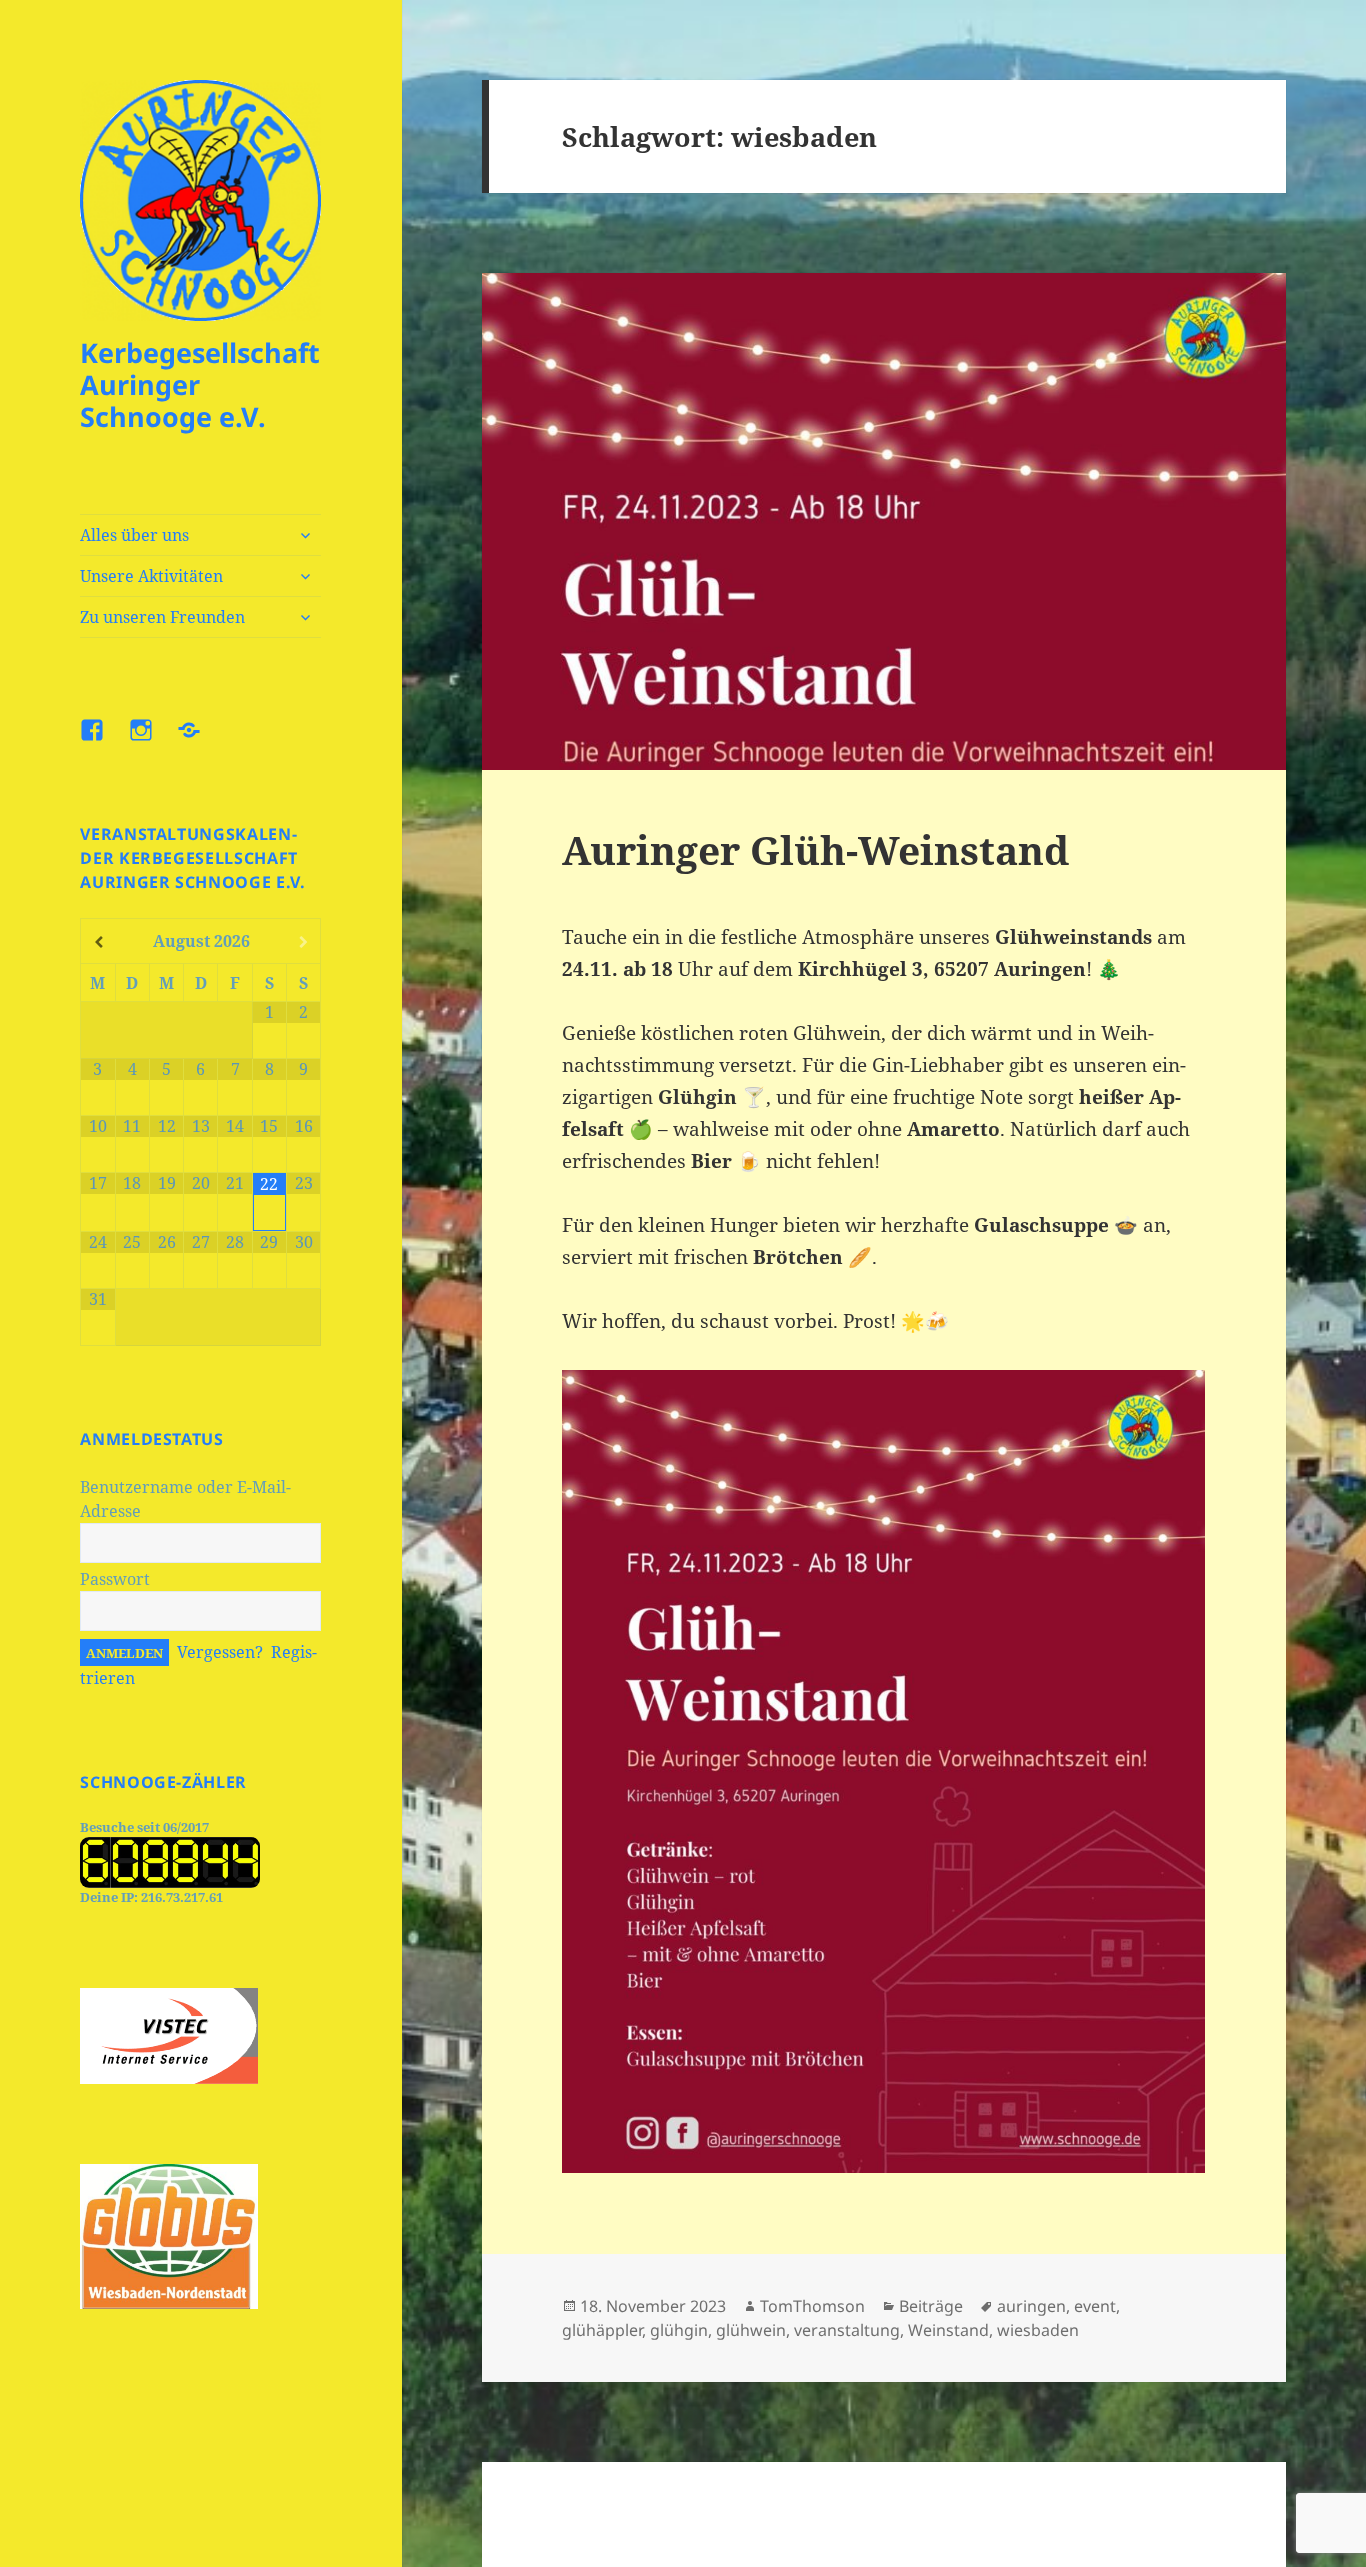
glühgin (679, 2330)
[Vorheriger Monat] (98, 942)
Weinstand (948, 2330)
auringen (1031, 2306)
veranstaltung (847, 2330)
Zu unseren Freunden (162, 617)
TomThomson (812, 2306)
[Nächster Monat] (303, 942)
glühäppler (602, 2330)
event (1095, 2306)
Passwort (115, 1579)
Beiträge (931, 2306)
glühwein (751, 2330)
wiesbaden (1038, 2330)
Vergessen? (220, 1652)
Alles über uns (134, 535)
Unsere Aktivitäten (151, 576)
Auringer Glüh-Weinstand (815, 849)
